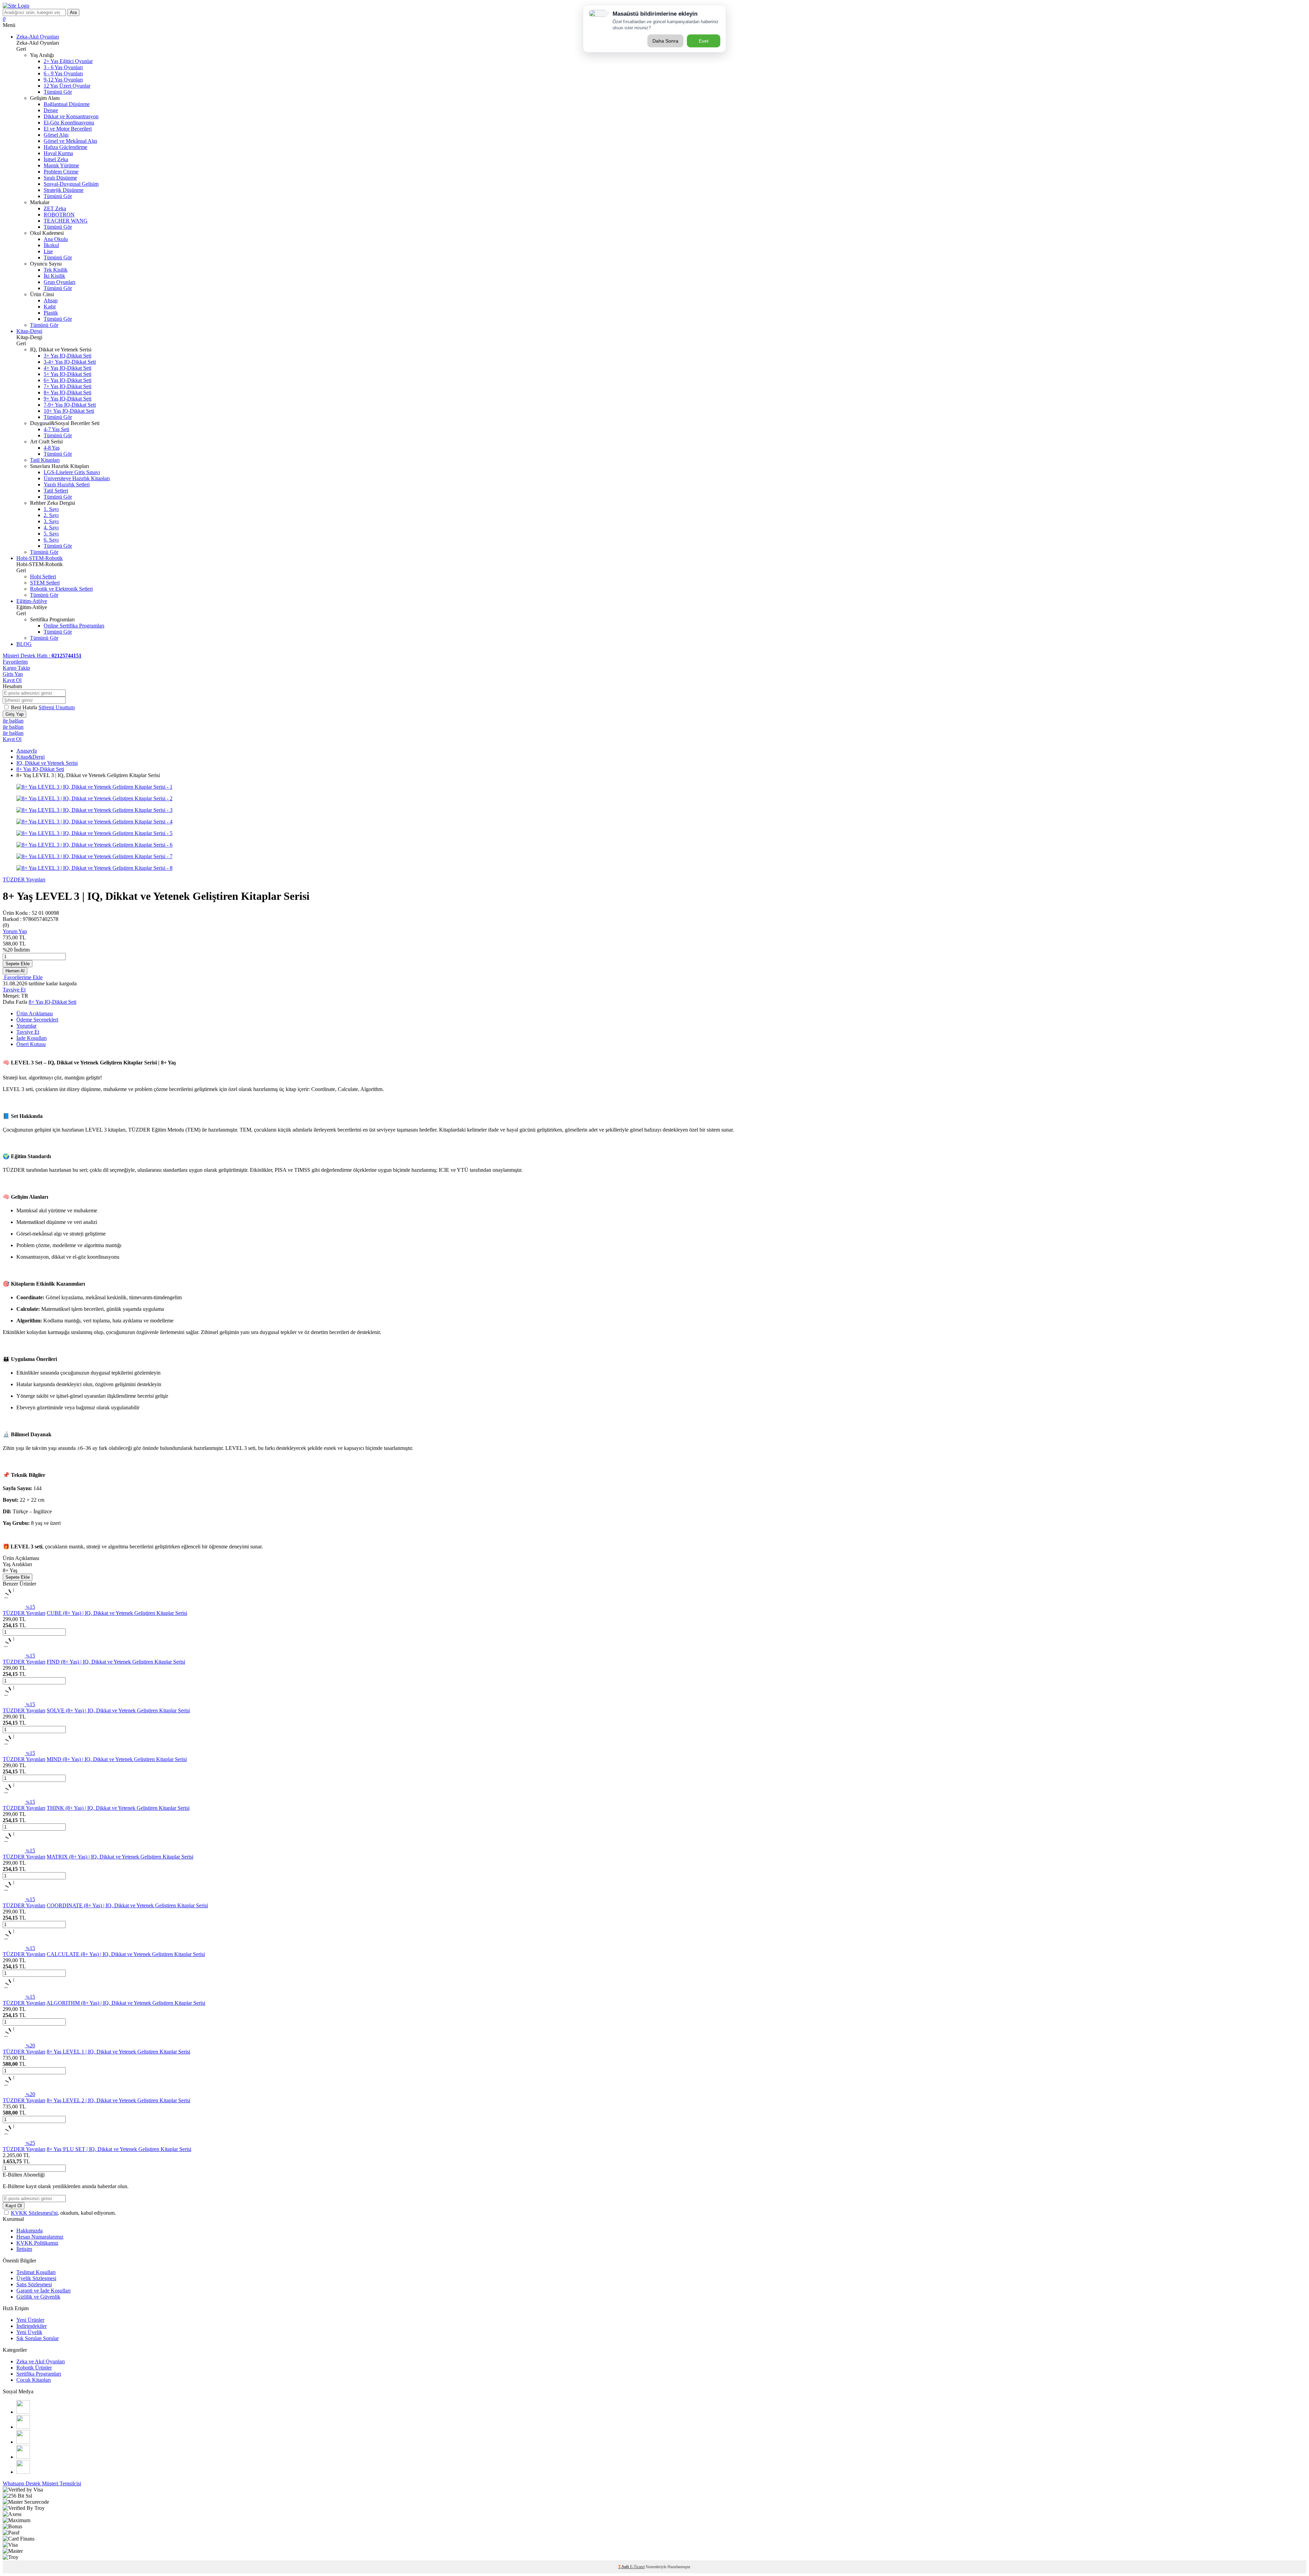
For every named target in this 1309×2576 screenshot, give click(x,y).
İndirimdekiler (32, 2326)
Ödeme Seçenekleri (37, 1020)
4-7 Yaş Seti (56, 429)
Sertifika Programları (39, 2374)
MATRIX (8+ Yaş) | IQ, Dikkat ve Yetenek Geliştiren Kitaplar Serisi (120, 1857)
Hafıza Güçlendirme (65, 147)
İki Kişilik (54, 276)
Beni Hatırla (25, 707)
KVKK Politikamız (37, 2243)
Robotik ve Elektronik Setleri (61, 589)
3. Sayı (51, 521)
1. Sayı (51, 509)
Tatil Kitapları (45, 460)
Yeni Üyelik (29, 2332)
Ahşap (51, 300)
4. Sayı (51, 527)
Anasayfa (27, 751)
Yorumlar (26, 1026)
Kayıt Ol (12, 680)
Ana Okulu (56, 239)
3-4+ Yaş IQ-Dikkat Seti (70, 362)
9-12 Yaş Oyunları (63, 80)
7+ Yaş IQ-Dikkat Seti (67, 386)
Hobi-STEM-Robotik (40, 558)
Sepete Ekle (18, 964)
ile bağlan (13, 721)
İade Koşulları (32, 1038)
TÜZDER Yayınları (24, 880)
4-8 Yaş (52, 448)
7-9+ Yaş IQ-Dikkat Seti (70, 405)
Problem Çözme (61, 172)
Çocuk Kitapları (34, 2380)
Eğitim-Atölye (32, 601)
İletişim (24, 2249)
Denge (51, 110)
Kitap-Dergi (29, 331)
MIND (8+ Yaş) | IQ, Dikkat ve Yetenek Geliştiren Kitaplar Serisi (117, 1759)
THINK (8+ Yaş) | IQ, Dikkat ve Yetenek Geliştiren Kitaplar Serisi (118, 1808)
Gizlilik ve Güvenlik (38, 2297)
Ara (73, 12)
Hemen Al (15, 971)
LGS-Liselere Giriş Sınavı (72, 472)
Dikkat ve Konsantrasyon (71, 116)
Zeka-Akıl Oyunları (38, 37)
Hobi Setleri (43, 577)
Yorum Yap (15, 931)
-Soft (624, 2567)
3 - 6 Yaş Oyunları (63, 67)
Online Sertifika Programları (74, 626)
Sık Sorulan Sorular (37, 2338)
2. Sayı (51, 515)
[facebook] (23, 2427)
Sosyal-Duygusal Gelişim (71, 184)
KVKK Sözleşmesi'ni (34, 2213)
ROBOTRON (59, 215)
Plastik (51, 313)
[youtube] (23, 2457)
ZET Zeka (55, 208)
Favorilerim (15, 662)
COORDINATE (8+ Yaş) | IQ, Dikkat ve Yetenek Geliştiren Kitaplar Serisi (127, 1905)
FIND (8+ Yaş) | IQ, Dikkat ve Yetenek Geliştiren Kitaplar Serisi (116, 1662)
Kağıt (50, 307)
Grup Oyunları (59, 282)
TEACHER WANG (66, 221)
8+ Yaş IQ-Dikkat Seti (67, 392)
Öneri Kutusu (31, 1044)
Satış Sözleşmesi (34, 2284)
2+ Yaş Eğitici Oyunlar (68, 61)
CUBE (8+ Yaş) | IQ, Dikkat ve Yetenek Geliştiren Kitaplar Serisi (117, 1613)
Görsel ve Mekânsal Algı (70, 141)
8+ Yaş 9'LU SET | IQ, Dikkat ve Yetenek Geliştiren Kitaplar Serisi (119, 2149)
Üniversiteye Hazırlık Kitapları (77, 478)
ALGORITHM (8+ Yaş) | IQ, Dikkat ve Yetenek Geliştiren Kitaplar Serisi (126, 2003)
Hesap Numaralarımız (40, 2237)
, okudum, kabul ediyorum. (63, 2213)
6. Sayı (51, 540)
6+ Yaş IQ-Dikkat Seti (67, 380)
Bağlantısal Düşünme (67, 104)
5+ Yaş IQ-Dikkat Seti (67, 374)
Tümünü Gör (58, 92)
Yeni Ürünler (30, 2320)
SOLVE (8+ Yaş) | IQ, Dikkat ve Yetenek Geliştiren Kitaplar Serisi (118, 1710)
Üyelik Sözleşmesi (36, 2278)
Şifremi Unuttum (57, 707)
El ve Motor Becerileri (68, 129)
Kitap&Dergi (31, 757)
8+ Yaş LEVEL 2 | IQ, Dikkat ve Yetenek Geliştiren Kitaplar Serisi (118, 2100)
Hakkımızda (29, 2231)
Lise (48, 251)
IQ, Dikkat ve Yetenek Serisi (47, 763)
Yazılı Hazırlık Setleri (67, 484)
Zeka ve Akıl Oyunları (41, 2361)
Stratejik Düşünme (64, 190)
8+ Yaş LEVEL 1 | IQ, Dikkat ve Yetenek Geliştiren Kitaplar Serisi (118, 2052)
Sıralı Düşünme (60, 178)
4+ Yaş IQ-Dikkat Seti (67, 368)
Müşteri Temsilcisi (62, 2483)
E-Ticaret (637, 2567)
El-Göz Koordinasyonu (69, 123)
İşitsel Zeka (56, 159)
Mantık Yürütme (61, 165)
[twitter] (23, 2442)
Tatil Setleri (56, 491)
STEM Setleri (45, 583)
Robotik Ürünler (34, 2368)
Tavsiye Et (14, 990)
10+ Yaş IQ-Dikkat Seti (69, 411)
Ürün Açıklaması (35, 1013)
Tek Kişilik (56, 270)
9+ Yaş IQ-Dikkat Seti (67, 399)
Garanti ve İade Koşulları (43, 2291)
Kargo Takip (16, 668)
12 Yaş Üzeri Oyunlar (67, 86)
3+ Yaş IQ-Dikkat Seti (67, 356)
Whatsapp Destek (22, 2483)
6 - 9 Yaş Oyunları (63, 73)
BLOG (24, 644)
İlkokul (51, 245)
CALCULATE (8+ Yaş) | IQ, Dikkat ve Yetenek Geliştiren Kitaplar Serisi (126, 1954)
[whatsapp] (23, 2472)
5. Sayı (51, 534)
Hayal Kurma (58, 153)
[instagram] (23, 2412)
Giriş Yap (13, 674)
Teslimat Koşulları (36, 2272)
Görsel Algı (56, 135)
